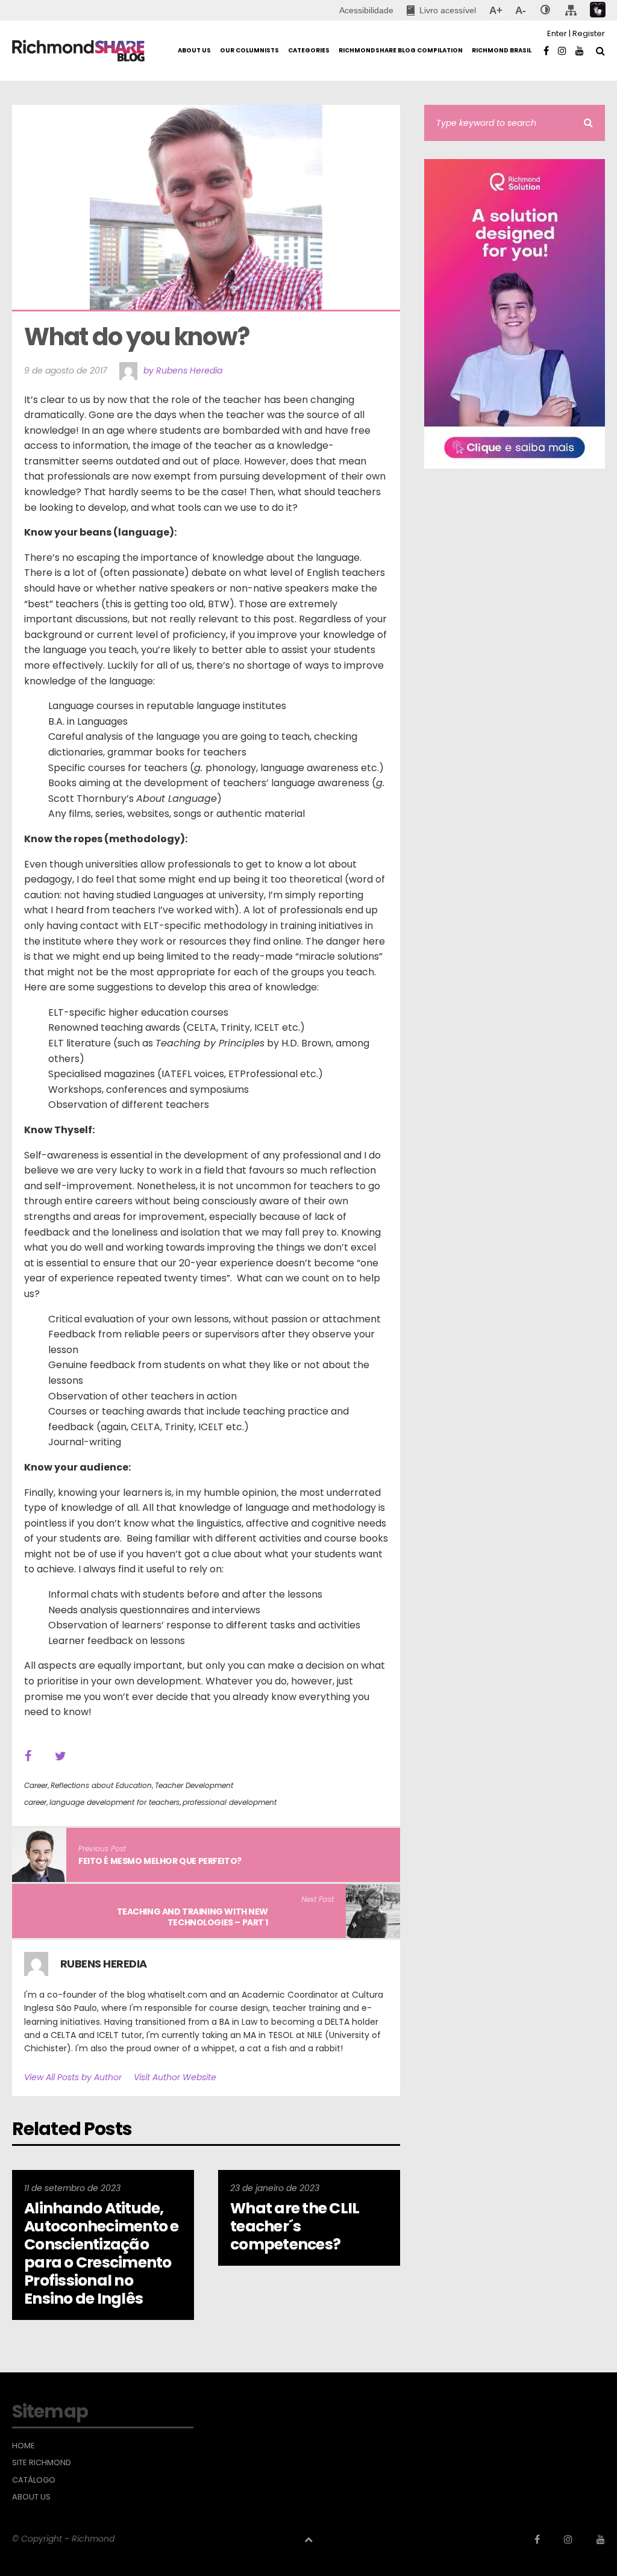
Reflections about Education (101, 1785)
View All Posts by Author (73, 2077)
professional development (230, 1802)
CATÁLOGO (34, 2480)
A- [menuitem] (520, 10)
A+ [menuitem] (496, 10)
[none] (545, 10)
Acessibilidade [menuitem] (366, 10)
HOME (23, 2446)
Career (36, 1785)
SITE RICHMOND (42, 2463)
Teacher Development (194, 1785)
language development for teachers (114, 1802)
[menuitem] (441, 10)
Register (589, 33)
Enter (557, 33)
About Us (31, 2497)
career (35, 1802)
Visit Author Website (175, 2077)
